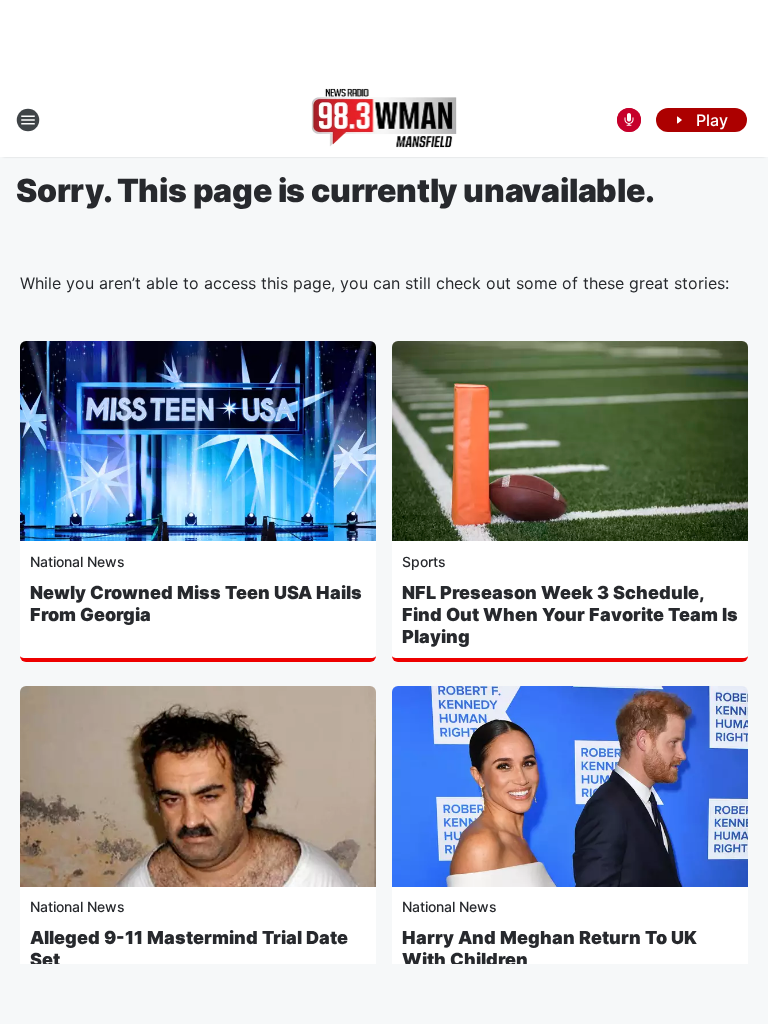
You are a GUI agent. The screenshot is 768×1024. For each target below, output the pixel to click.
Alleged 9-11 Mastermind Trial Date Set (189, 948)
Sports (424, 561)
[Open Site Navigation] (28, 120)
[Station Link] (384, 120)
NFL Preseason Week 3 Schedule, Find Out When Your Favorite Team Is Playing (570, 614)
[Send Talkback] (629, 120)
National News (77, 561)
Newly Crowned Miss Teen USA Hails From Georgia (196, 603)
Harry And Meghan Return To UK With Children (549, 948)
